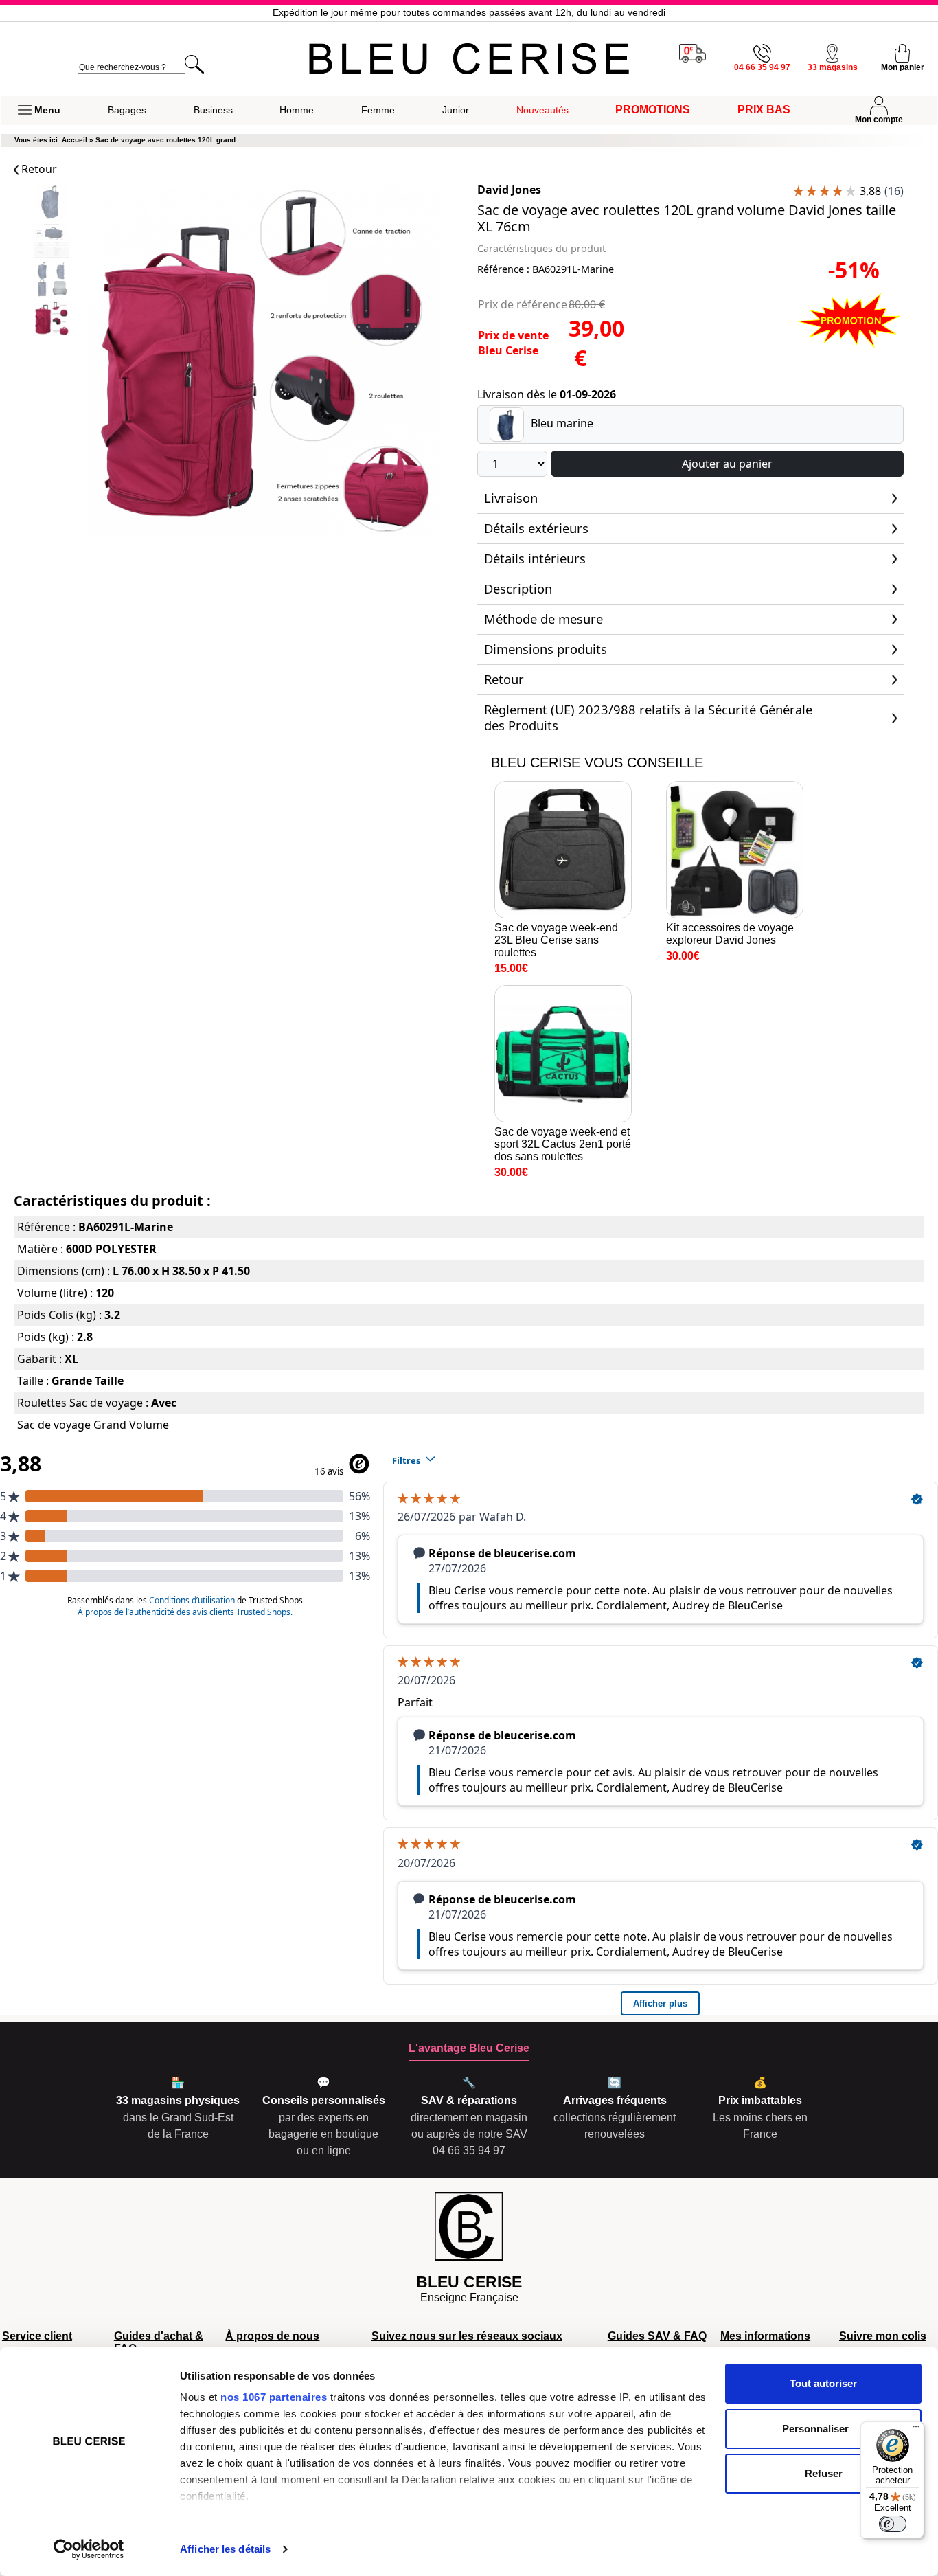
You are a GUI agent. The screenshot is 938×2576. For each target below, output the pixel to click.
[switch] (893, 2524)
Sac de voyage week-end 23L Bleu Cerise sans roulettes (556, 940)
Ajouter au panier (727, 464)
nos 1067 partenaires (274, 2397)
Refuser (824, 2473)
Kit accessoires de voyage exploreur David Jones (730, 934)
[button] (39, 111)
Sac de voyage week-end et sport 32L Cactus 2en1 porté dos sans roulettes (563, 1144)
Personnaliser (815, 2429)
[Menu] (916, 2430)
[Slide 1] (52, 242)
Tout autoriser (823, 2383)
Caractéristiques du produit (541, 248)
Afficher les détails (225, 2549)
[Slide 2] (52, 281)
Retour (38, 169)
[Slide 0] (52, 203)
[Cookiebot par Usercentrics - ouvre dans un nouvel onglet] (89, 2549)
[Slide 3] (52, 320)
